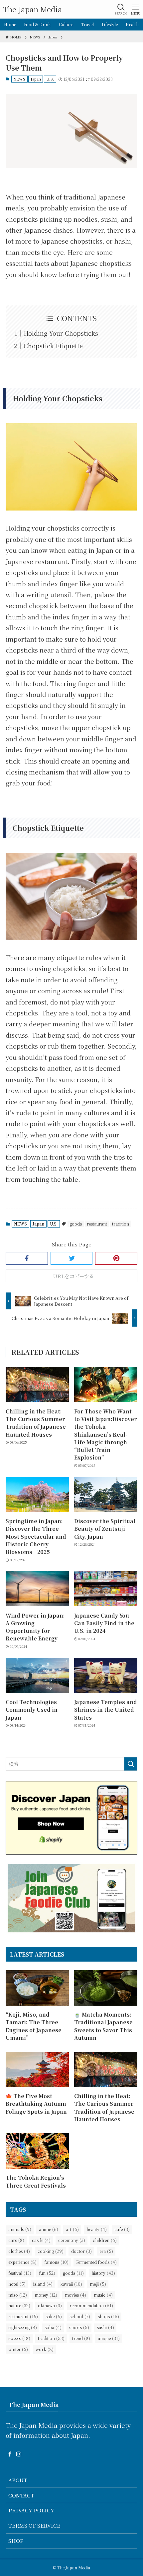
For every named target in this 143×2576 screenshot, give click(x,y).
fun (47, 2273)
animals (20, 2229)
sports (79, 2327)
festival (20, 2273)
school (80, 2316)
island (43, 2284)
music (103, 2295)
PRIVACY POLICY (31, 2510)
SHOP (16, 2541)
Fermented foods (96, 2262)
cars (16, 2240)
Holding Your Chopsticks (61, 333)
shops (108, 2316)
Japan (36, 79)
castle (41, 2240)
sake (54, 2316)
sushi (105, 2327)
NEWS (19, 79)
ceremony (72, 2240)
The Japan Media (32, 9)
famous (56, 2262)
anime (49, 2229)
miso (18, 2295)
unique (109, 2338)
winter (18, 2349)
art (72, 2229)
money (46, 2295)
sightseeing (23, 2327)
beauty (97, 2229)
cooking (51, 2251)
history (103, 2273)
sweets (19, 2338)
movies (75, 2295)
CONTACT (21, 2495)
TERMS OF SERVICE (34, 2525)
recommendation (91, 2305)
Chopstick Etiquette (53, 346)
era (106, 2251)
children (105, 2240)
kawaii (71, 2284)
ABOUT (18, 2480)
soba (53, 2327)
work (45, 2349)
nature (19, 2305)
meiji (98, 2284)
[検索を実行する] (131, 1764)
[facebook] (10, 2454)
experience (22, 2262)
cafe (122, 2229)
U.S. (50, 79)
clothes (19, 2251)
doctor (81, 2251)
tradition (121, 1224)
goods (76, 1224)
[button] (27, 1258)
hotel (17, 2284)
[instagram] (19, 2454)
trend (81, 2338)
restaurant (97, 1224)
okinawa (50, 2305)
